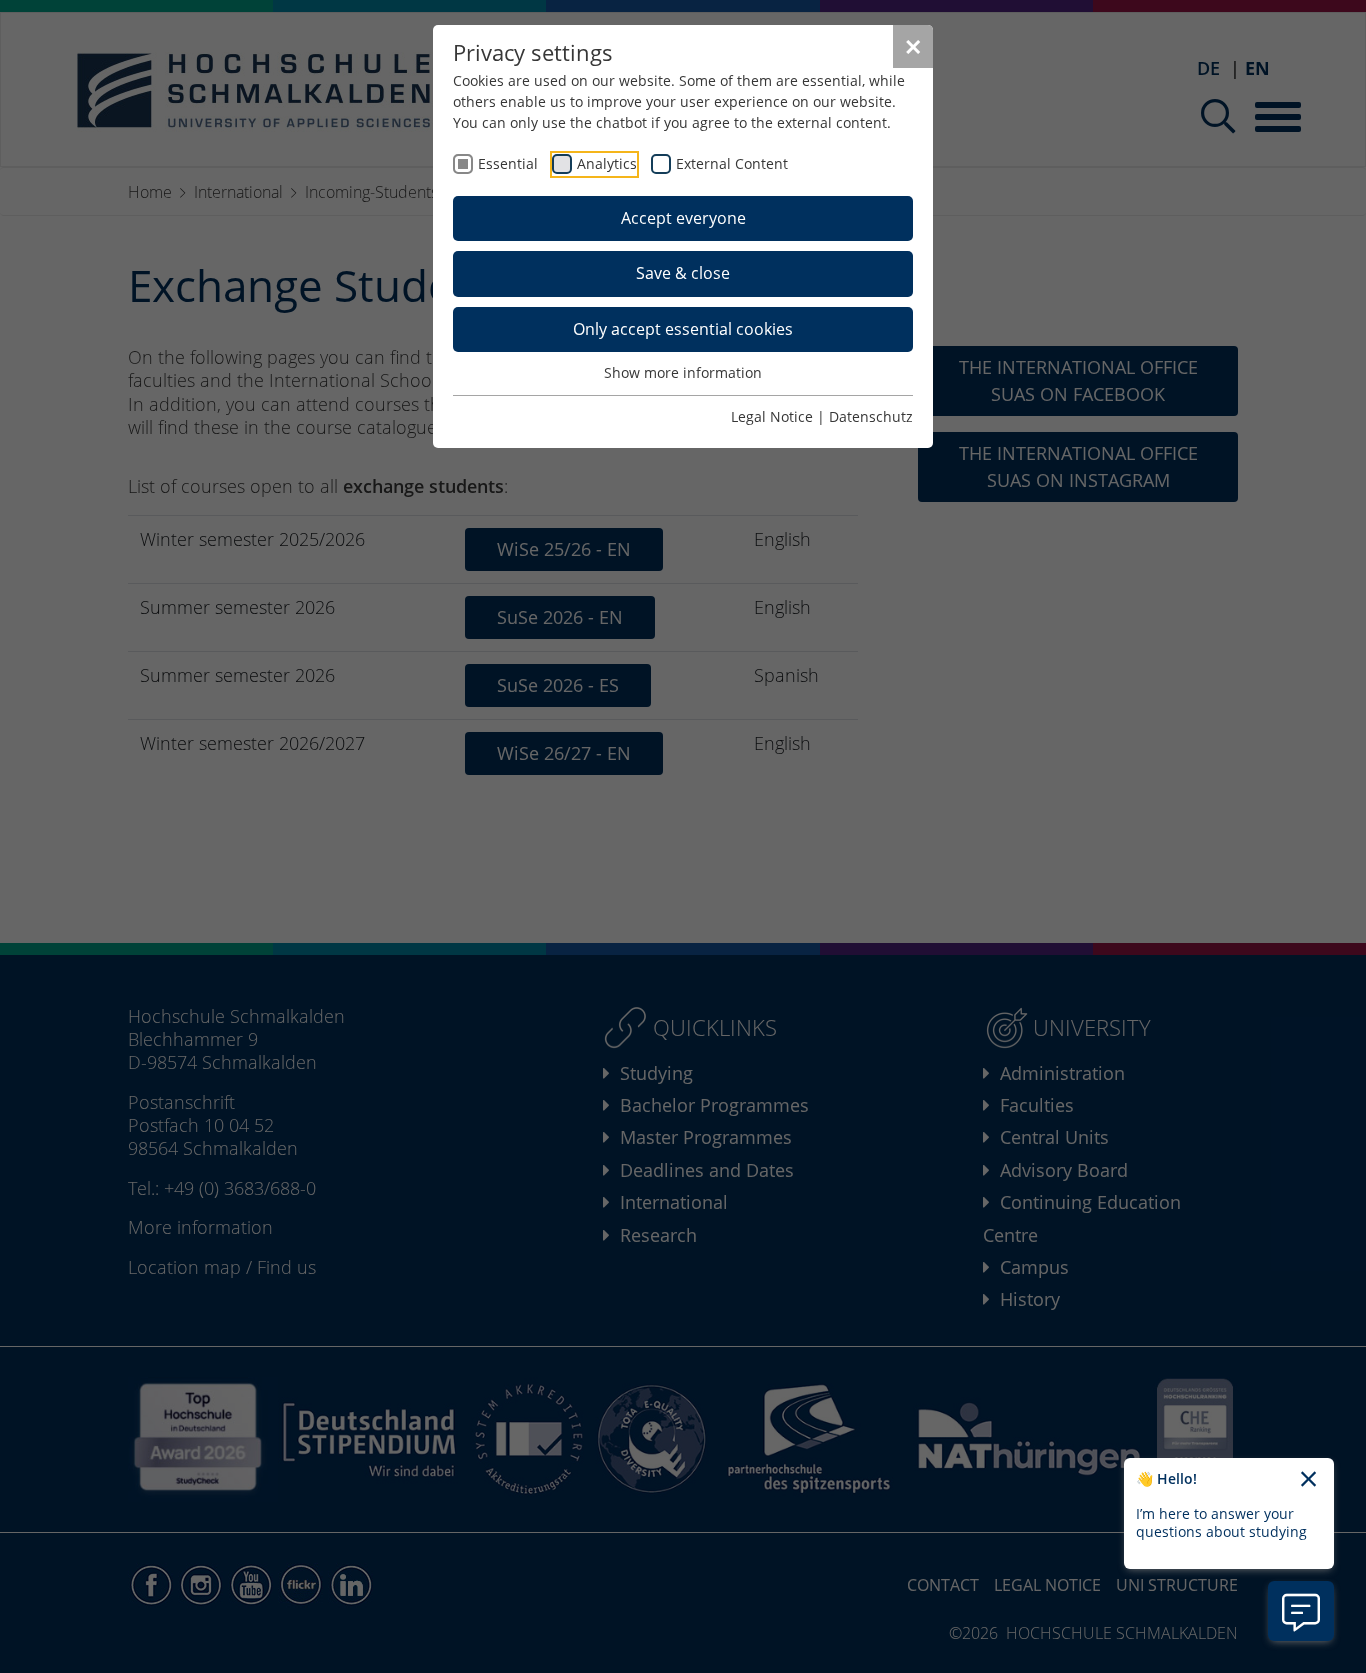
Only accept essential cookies (683, 329)
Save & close (683, 273)
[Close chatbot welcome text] (1308, 1480)
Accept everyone (683, 218)
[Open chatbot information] (1301, 1611)
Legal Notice (772, 416)
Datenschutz (871, 416)
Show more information (683, 372)
